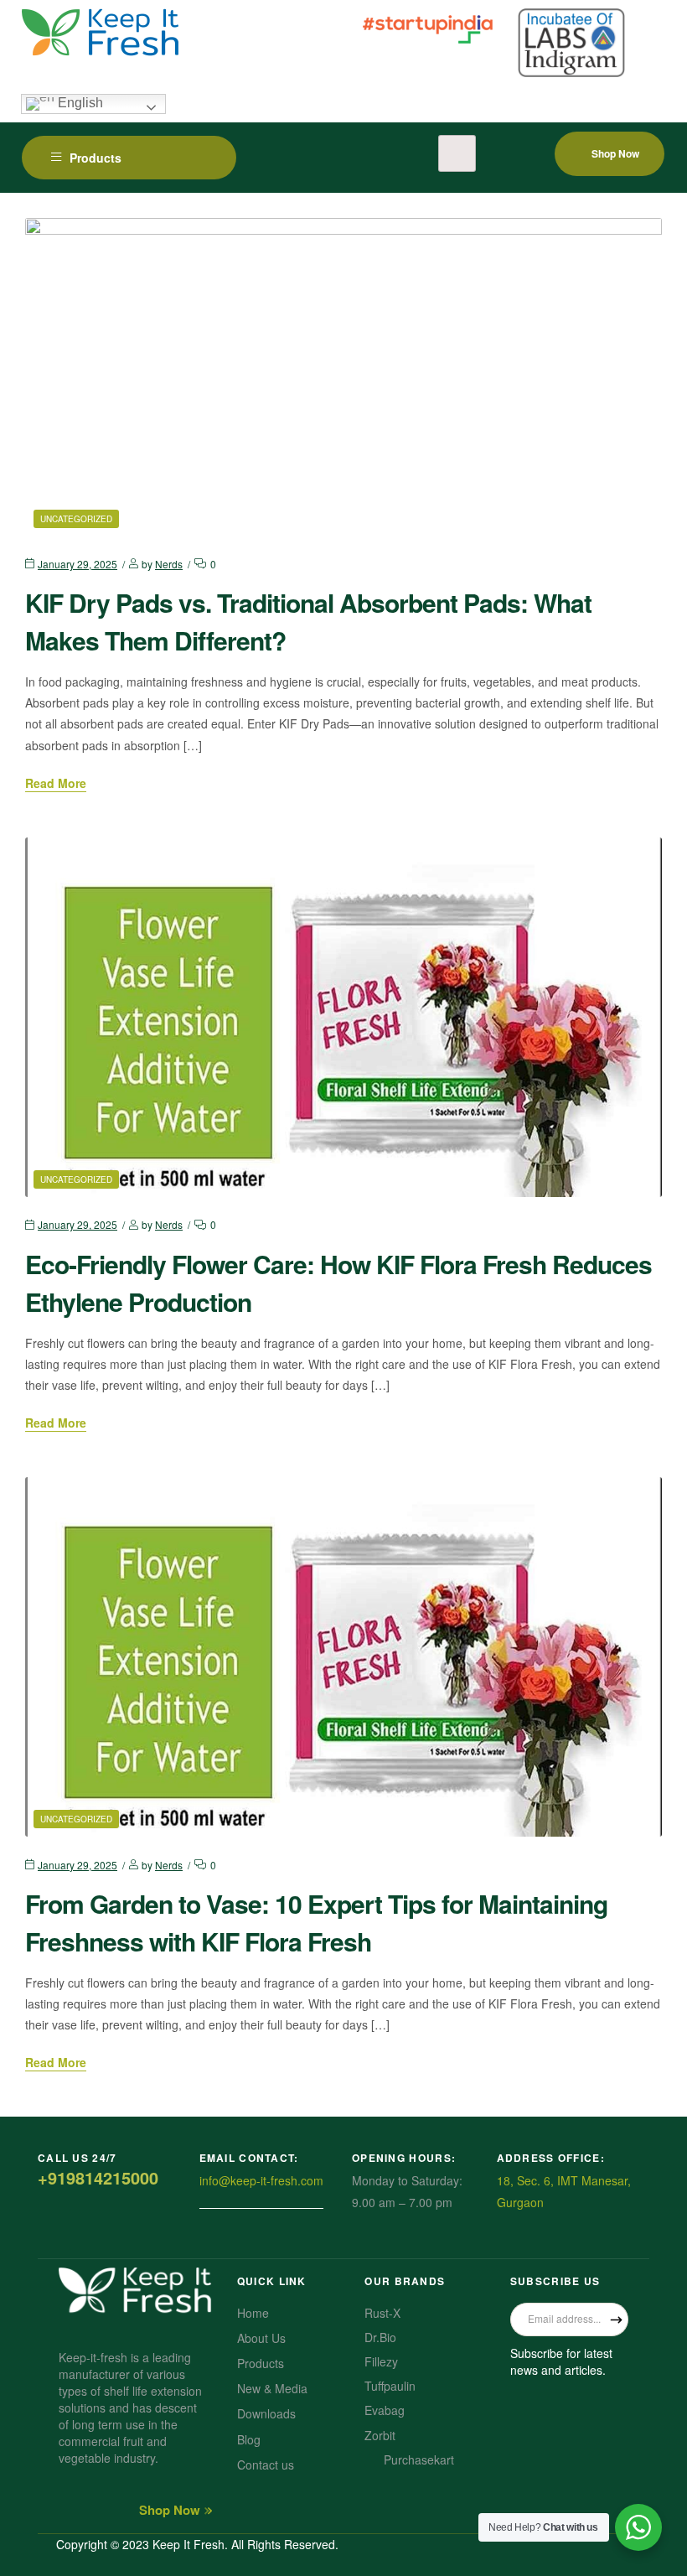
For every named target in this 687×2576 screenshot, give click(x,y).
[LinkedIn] (601, 2412)
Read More (56, 784)
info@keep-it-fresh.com (261, 2180)
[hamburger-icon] (457, 153)
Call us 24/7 (77, 2158)
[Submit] (616, 2319)
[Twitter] (564, 2412)
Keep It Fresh (189, 2544)
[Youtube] (527, 2445)
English (79, 104)
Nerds (169, 564)
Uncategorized (76, 519)
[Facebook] (527, 2412)
